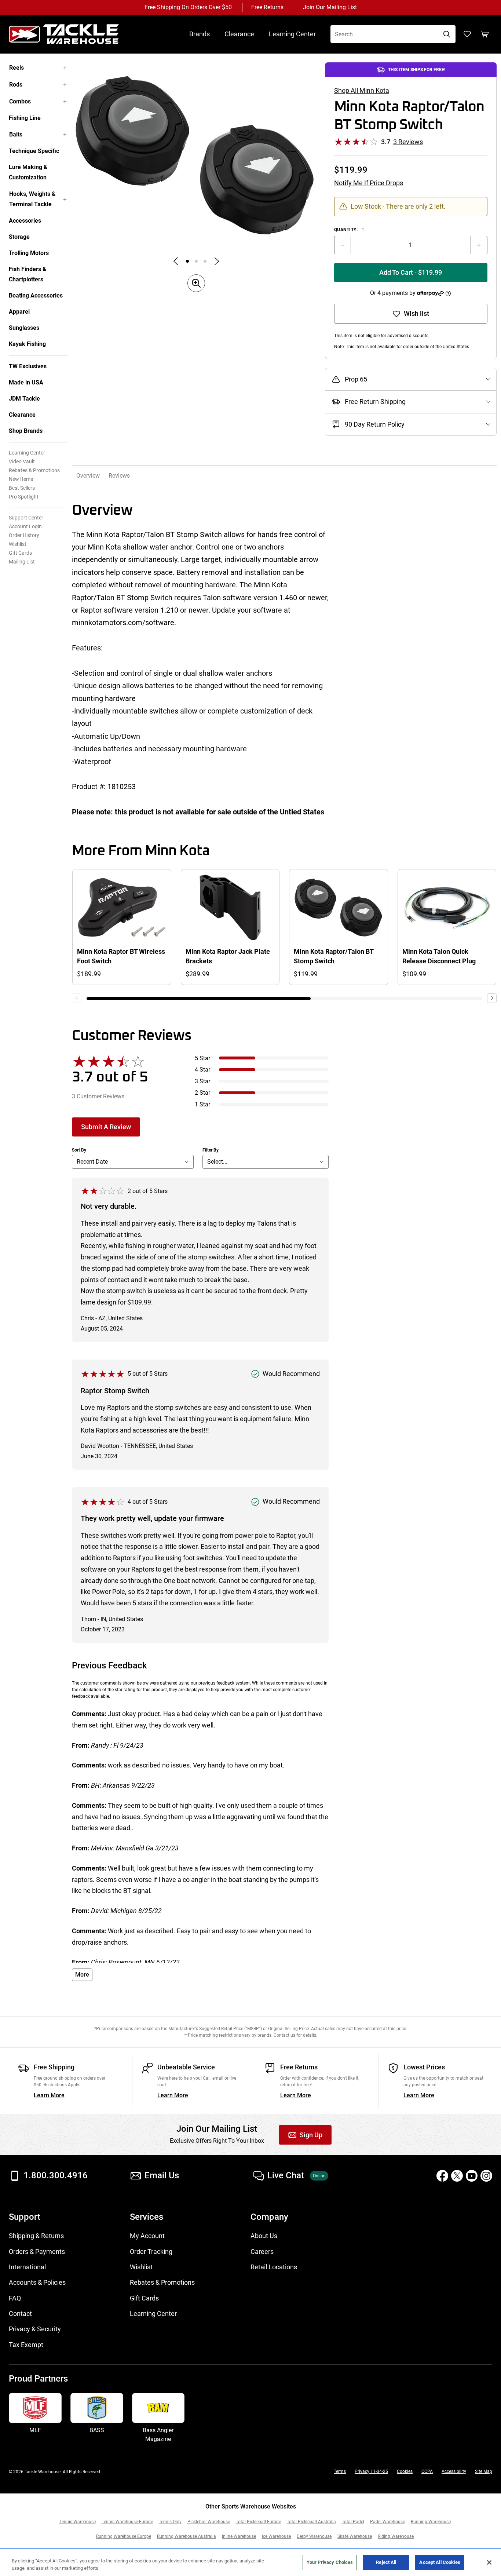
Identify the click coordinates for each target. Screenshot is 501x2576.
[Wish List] (467, 34)
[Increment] (479, 245)
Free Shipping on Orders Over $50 (188, 7)
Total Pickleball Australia (311, 2522)
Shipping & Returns (36, 2236)
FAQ (15, 2298)
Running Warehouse (431, 2522)
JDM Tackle (24, 399)
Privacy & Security (35, 2329)
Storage (19, 237)
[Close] (489, 2562)
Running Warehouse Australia (186, 2536)
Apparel (19, 312)
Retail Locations (274, 2267)
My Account (147, 2236)
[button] (448, 293)
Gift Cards (20, 553)
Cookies (405, 2471)
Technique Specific (34, 151)
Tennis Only (170, 2522)
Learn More (49, 2095)
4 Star (202, 1070)
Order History (24, 535)
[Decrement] (343, 245)
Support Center (26, 518)
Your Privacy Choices (330, 2562)
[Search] (447, 34)
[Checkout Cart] (485, 34)
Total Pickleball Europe (258, 2522)
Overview (88, 476)
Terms (340, 2471)
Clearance (239, 34)
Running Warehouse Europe (124, 2536)
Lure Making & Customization (28, 172)
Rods (16, 85)
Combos (20, 101)
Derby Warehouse (314, 2536)
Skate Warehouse (355, 2536)
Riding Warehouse (396, 2536)
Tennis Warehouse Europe (127, 2522)
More (82, 1975)
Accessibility (454, 2471)
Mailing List (22, 562)
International (27, 2267)
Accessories (25, 221)
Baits (16, 134)
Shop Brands (26, 431)
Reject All (386, 2562)
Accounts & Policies (37, 2283)
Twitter (457, 2176)
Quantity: (349, 230)
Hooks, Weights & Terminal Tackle (32, 199)
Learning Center (292, 34)
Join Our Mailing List (330, 7)
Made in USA (26, 382)
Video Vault (22, 461)
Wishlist (18, 544)
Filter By (211, 1150)
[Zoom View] (196, 283)
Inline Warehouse (239, 2536)
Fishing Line (25, 118)
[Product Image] (187, 261)
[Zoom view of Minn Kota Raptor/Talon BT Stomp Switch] (196, 155)
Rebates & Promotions (34, 470)
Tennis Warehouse (78, 2522)
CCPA (427, 2471)
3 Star (202, 1081)
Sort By (79, 1150)
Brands (200, 34)
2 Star (202, 1093)
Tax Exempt (26, 2345)
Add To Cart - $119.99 (411, 273)
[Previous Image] (176, 261)
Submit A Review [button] (106, 1127)
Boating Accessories (36, 295)
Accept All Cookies (440, 2562)
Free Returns (267, 7)
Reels (17, 68)
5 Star (202, 1058)
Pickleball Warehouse (209, 2522)
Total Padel (353, 2522)
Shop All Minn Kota (362, 91)
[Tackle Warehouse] (71, 34)
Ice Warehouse (276, 2536)
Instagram (486, 2176)
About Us (264, 2236)
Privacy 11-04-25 (371, 2471)
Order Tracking (151, 2252)
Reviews (119, 476)
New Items (21, 479)
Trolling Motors (29, 253)
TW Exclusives (28, 366)
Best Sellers (22, 488)
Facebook (442, 2176)
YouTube (472, 2176)
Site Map (484, 2471)
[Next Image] (217, 261)
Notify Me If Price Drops (369, 183)
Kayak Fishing (27, 344)
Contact (20, 2314)
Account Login (25, 526)
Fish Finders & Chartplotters (28, 274)
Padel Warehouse (387, 2522)
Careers (262, 2252)
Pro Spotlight (24, 497)
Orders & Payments (37, 2252)
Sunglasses (24, 328)
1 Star (202, 1104)
